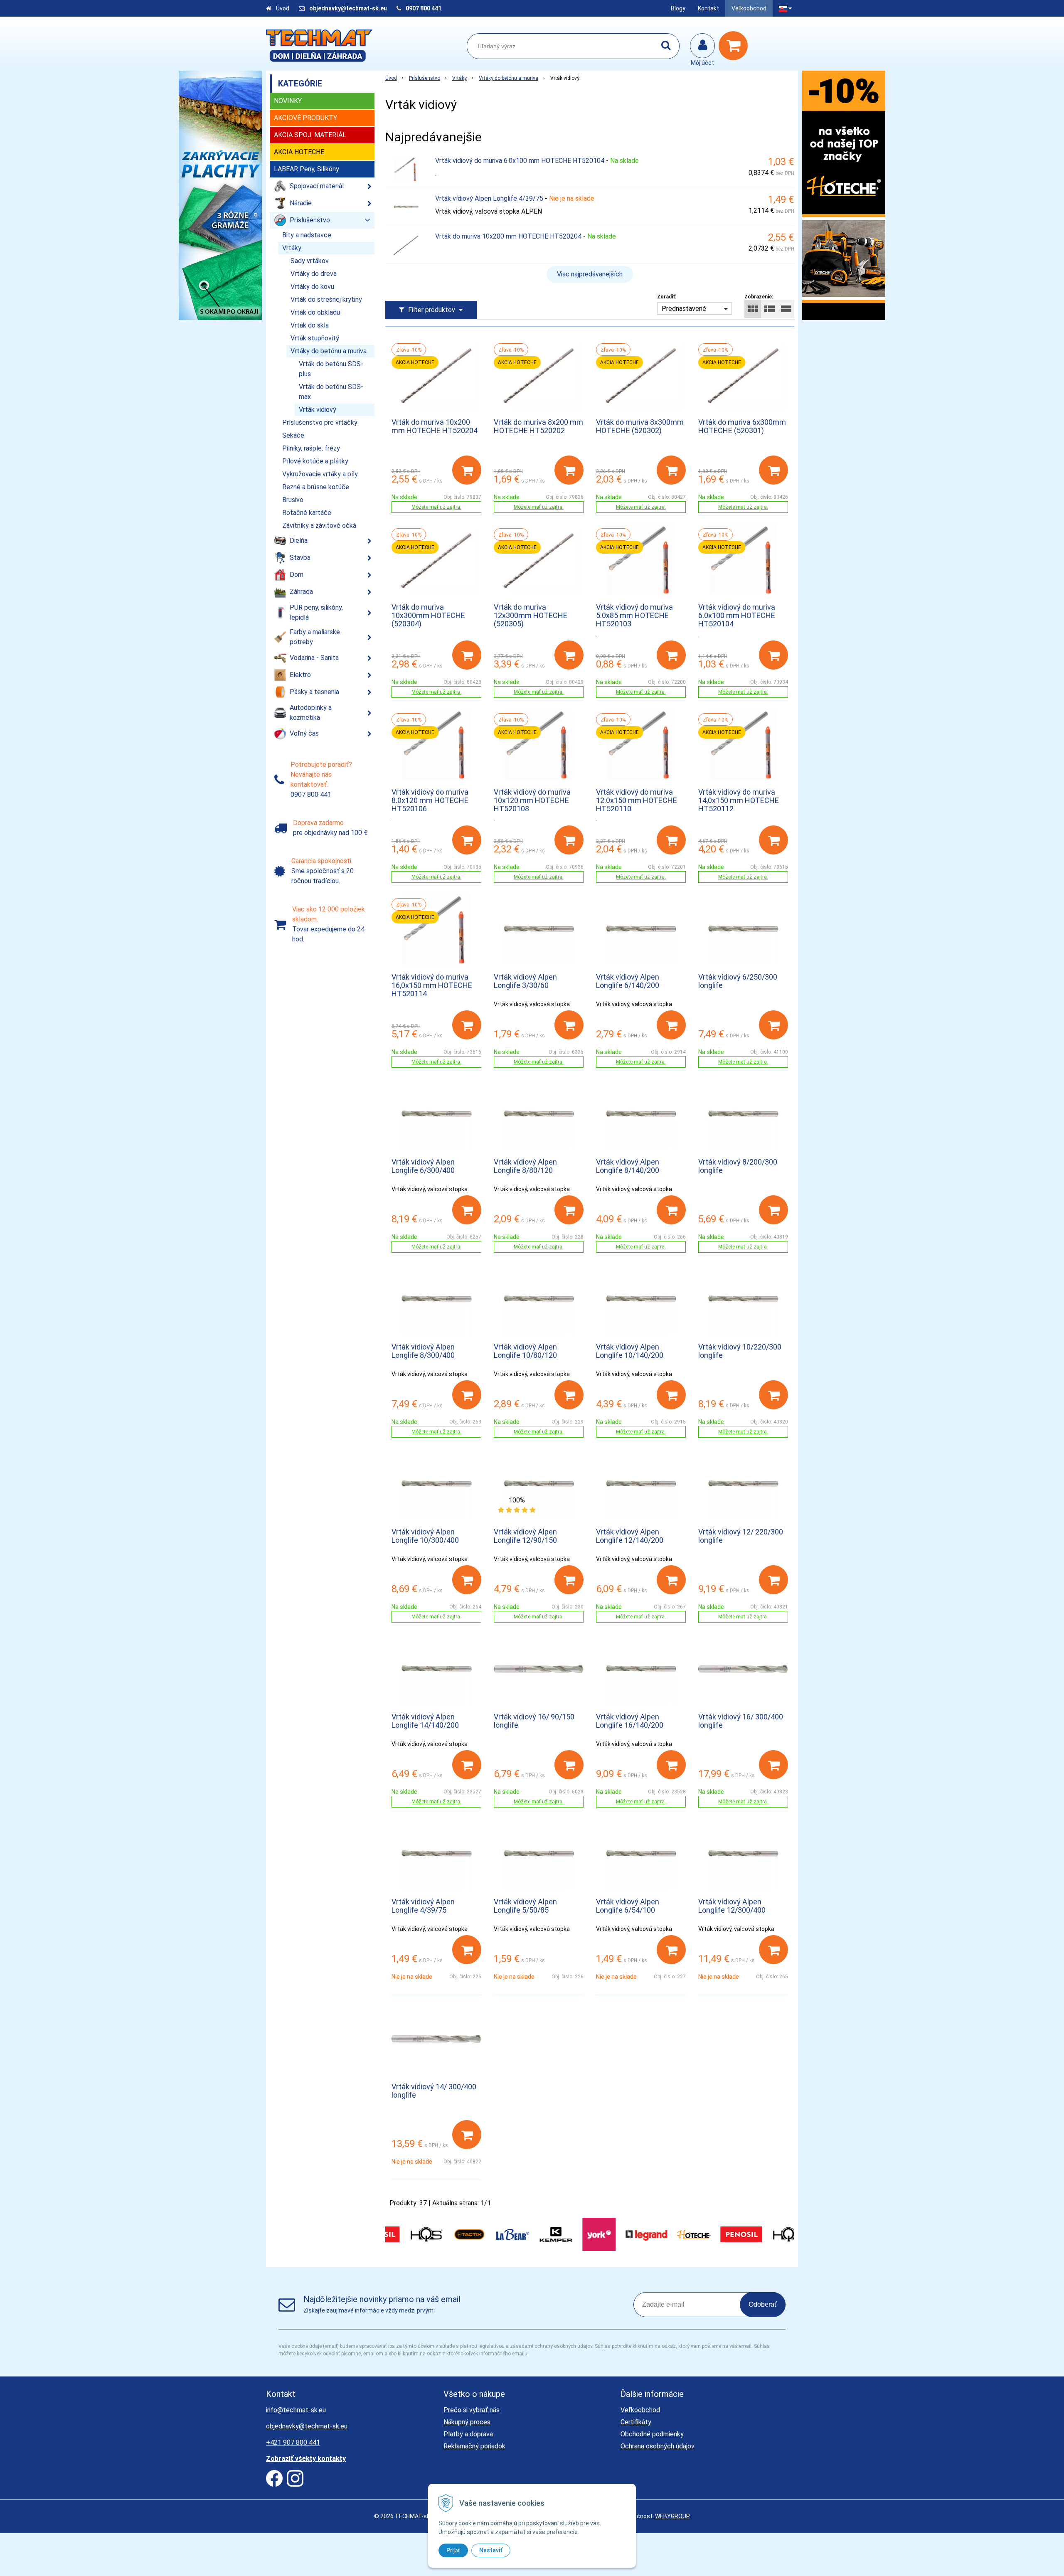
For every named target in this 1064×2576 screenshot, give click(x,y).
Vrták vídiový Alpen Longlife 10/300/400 (425, 1536)
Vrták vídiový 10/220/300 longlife (740, 1351)
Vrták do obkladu (315, 312)
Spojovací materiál (317, 186)
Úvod (283, 8)
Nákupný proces (467, 2422)
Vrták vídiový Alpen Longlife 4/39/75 (489, 198)
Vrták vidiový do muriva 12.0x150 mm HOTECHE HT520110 (637, 800)
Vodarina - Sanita (314, 658)
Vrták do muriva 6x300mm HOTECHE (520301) (742, 426)
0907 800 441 (424, 8)
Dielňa (299, 541)
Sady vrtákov (310, 261)
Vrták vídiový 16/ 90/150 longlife (534, 1721)
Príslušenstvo (425, 78)
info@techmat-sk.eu (296, 2410)
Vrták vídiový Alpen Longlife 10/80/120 (525, 1351)
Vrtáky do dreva (314, 274)
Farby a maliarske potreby (315, 637)
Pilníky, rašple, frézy (311, 448)
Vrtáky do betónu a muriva (509, 78)
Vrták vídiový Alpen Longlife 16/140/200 (630, 1721)
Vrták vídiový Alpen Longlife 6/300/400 (423, 1166)
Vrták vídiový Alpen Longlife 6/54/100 (628, 1906)
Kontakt (708, 8)
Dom (297, 575)
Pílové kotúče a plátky (315, 461)
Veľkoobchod (749, 8)
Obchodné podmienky (652, 2434)
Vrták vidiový (318, 410)
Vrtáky (459, 78)
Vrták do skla (310, 325)
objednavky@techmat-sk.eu (349, 8)
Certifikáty (636, 2422)
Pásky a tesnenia (314, 692)
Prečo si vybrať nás (472, 2410)
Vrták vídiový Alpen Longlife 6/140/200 (628, 981)
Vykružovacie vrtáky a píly (320, 474)
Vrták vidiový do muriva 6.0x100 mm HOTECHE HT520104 (520, 161)
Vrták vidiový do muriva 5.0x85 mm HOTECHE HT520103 (634, 615)
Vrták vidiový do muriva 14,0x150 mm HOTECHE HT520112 (739, 800)
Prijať (453, 2550)
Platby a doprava (468, 2434)
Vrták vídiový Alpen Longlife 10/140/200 (630, 1351)
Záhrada (301, 592)
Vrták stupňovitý (315, 338)
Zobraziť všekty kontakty (306, 2459)
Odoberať (763, 2304)
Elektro (300, 675)
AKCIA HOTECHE (299, 152)
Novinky (288, 101)
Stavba (300, 558)
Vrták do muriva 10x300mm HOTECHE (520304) (428, 615)
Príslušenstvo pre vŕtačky (320, 422)
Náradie (301, 203)
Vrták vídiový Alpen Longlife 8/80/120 (525, 1166)
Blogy (678, 8)
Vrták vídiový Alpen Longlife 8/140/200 (628, 1166)
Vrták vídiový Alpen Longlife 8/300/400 (423, 1351)
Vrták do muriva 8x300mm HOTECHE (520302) (640, 426)
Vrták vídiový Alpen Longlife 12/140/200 (630, 1536)
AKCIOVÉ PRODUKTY (305, 118)
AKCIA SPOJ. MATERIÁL (310, 135)
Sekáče (293, 435)
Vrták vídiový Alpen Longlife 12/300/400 (732, 1906)
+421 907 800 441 (293, 2442)
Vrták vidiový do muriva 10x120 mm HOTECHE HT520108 (532, 800)
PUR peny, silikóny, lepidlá (316, 612)
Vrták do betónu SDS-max (331, 392)
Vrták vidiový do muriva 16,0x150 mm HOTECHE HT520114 (432, 985)
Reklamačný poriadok (474, 2446)
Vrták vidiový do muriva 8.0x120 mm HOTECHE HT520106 (430, 800)
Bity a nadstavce (307, 235)
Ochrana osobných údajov (658, 2446)
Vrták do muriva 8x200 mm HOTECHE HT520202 (538, 426)
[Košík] (735, 46)
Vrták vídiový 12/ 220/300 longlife (741, 1536)
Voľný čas (304, 733)
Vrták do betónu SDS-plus (331, 369)
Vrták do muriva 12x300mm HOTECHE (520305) (531, 615)
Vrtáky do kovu (312, 287)
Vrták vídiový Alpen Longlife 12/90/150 (525, 1536)
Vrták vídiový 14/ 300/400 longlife (434, 2091)
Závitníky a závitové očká (319, 526)
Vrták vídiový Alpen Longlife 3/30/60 (525, 981)
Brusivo (293, 500)
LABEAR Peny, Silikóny (307, 169)
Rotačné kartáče (307, 513)
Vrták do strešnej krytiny (326, 299)
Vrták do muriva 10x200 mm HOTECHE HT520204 (508, 236)
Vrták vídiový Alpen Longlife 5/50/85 (525, 1906)
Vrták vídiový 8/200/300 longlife (738, 1166)
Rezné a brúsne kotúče (316, 487)
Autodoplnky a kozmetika (311, 713)
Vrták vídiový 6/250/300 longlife (738, 981)
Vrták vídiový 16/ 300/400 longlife (741, 1721)
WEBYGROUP (672, 2516)
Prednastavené (684, 309)
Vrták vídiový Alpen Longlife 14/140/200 (425, 1721)
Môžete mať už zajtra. (436, 507)
